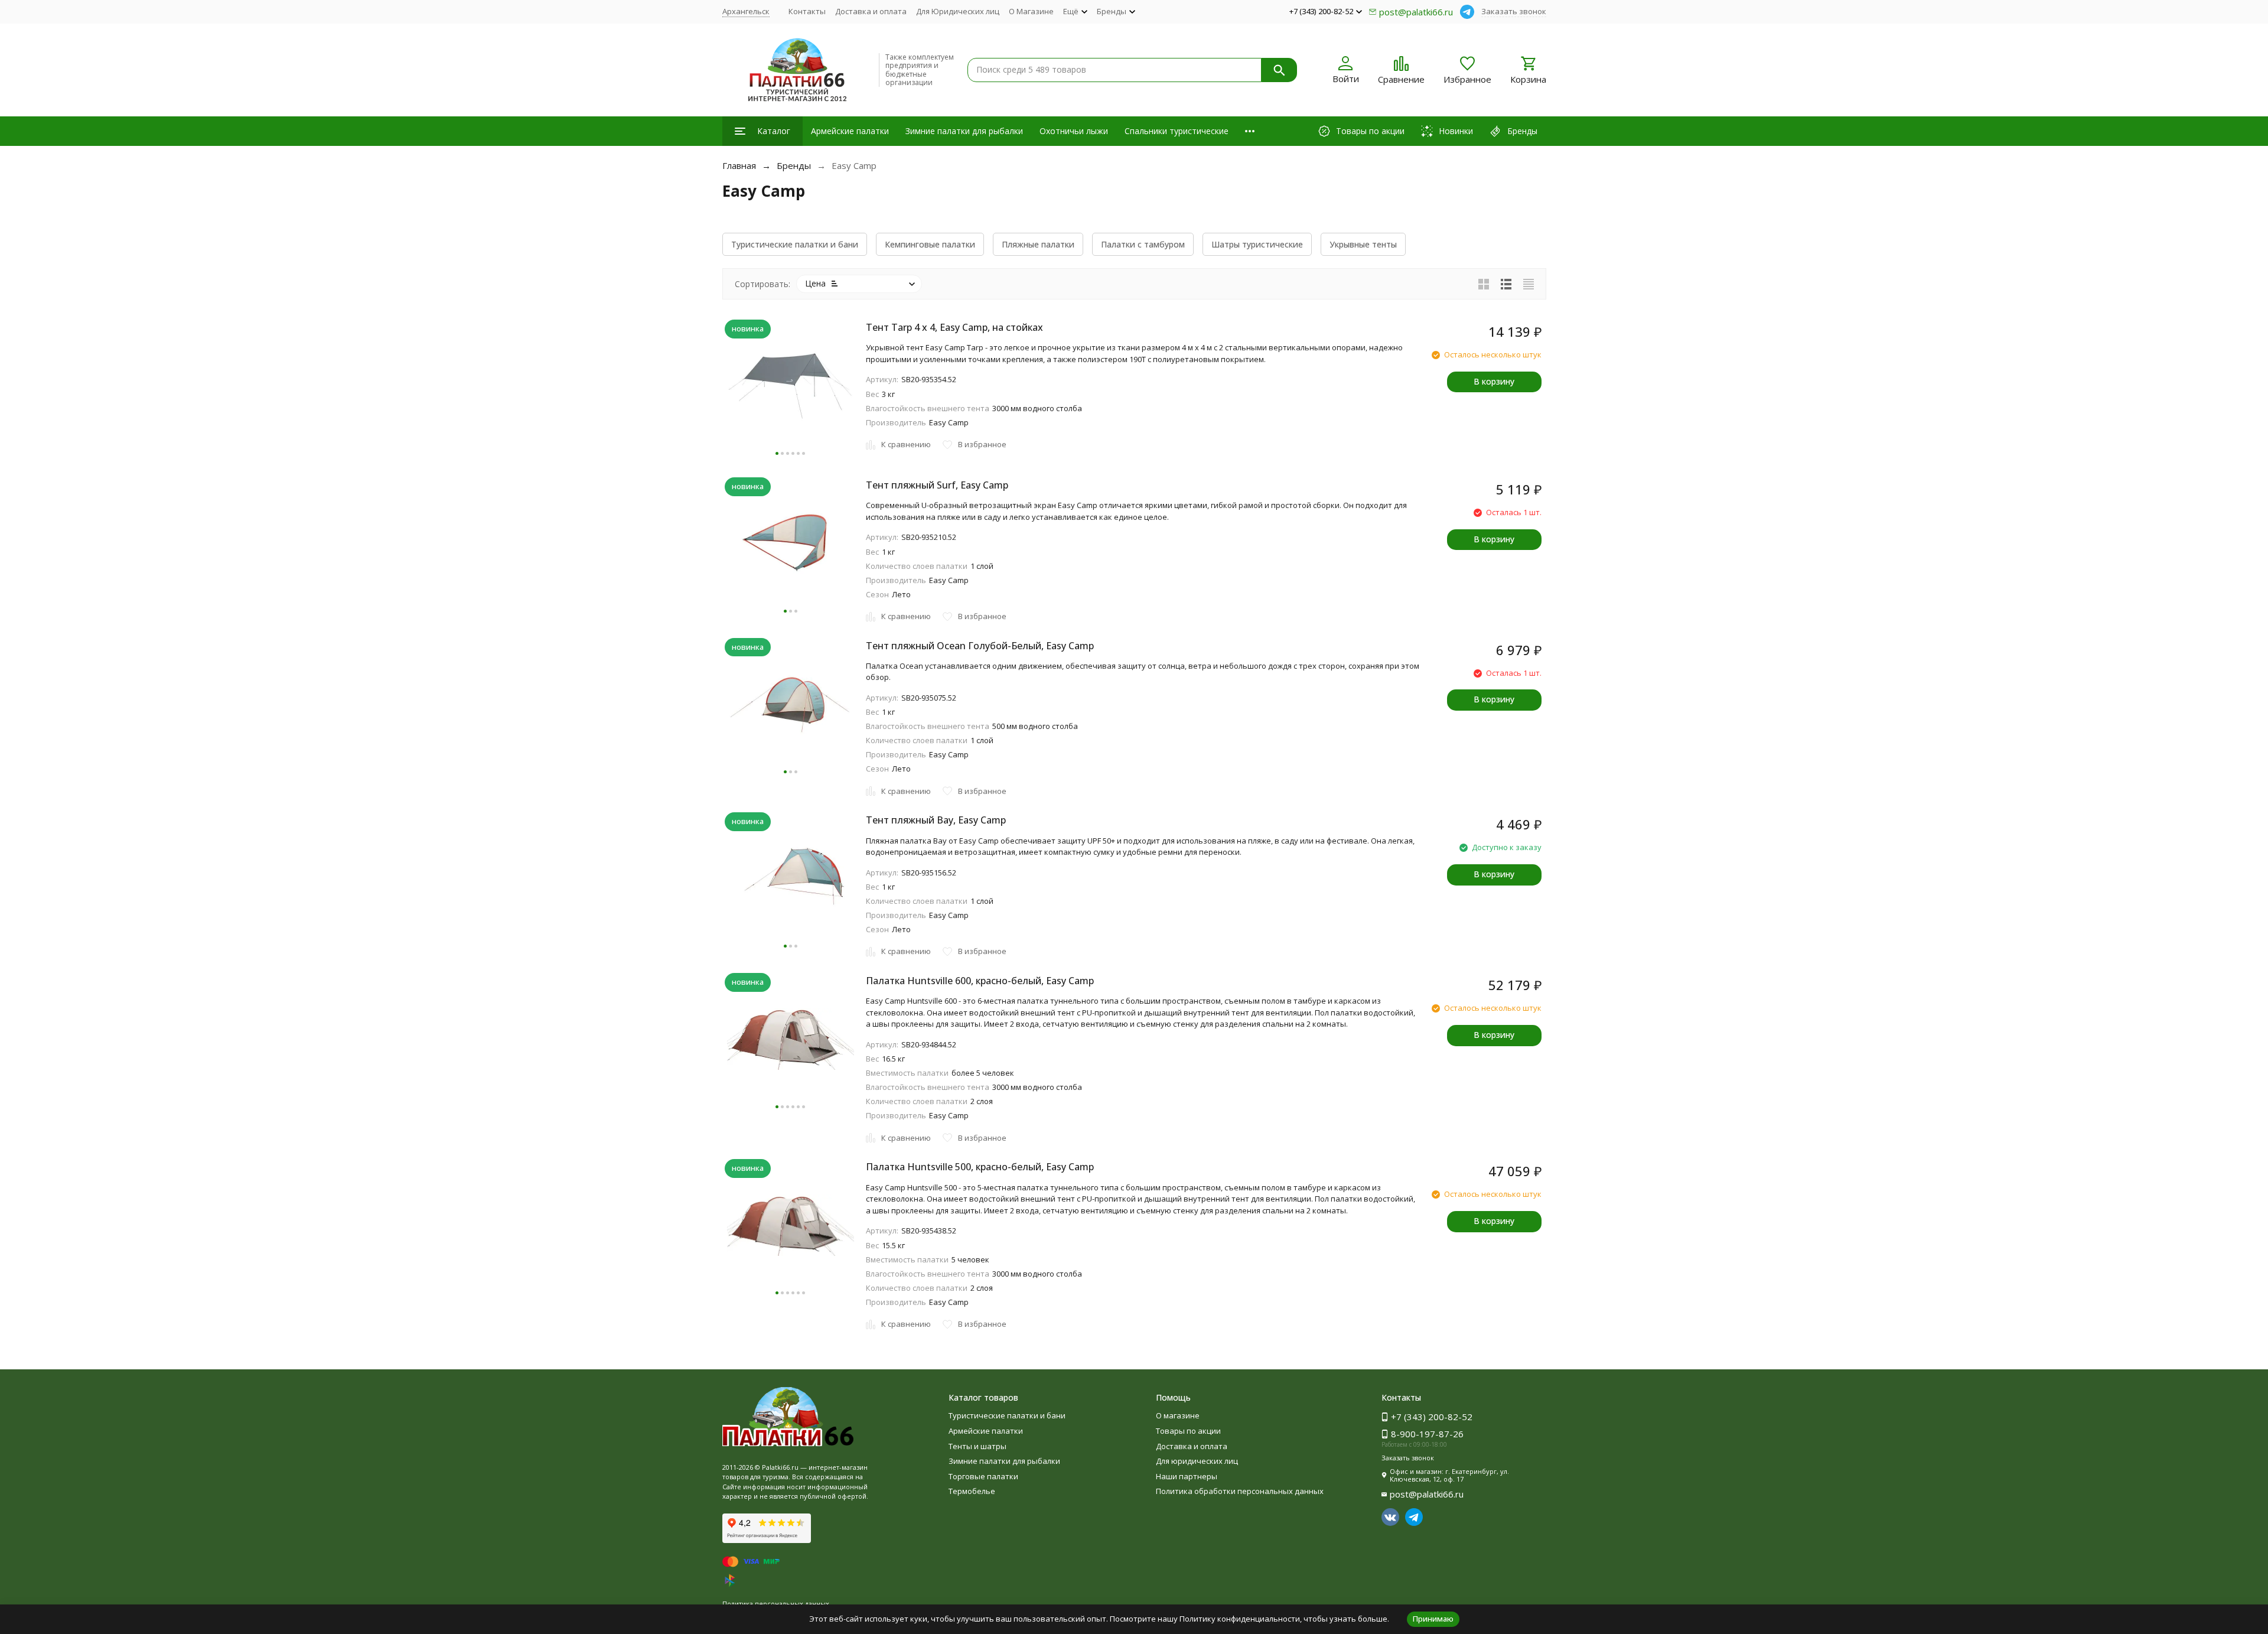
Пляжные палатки (1038, 244)
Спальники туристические (1177, 131)
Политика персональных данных (776, 1604)
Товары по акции (1188, 1431)
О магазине (1178, 1415)
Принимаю (1433, 1619)
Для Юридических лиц (958, 11)
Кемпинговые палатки (930, 244)
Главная (739, 165)
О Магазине (1031, 11)
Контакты (807, 11)
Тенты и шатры (977, 1446)
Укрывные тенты (1363, 244)
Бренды (794, 165)
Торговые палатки (983, 1476)
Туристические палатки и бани (795, 244)
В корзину (1494, 381)
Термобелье (972, 1491)
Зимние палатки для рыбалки (964, 131)
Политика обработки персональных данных (1240, 1491)
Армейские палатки (850, 131)
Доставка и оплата (871, 11)
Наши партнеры (1187, 1476)
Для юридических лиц (1197, 1461)
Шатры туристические (1257, 244)
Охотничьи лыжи (1074, 131)
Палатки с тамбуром (1143, 244)
